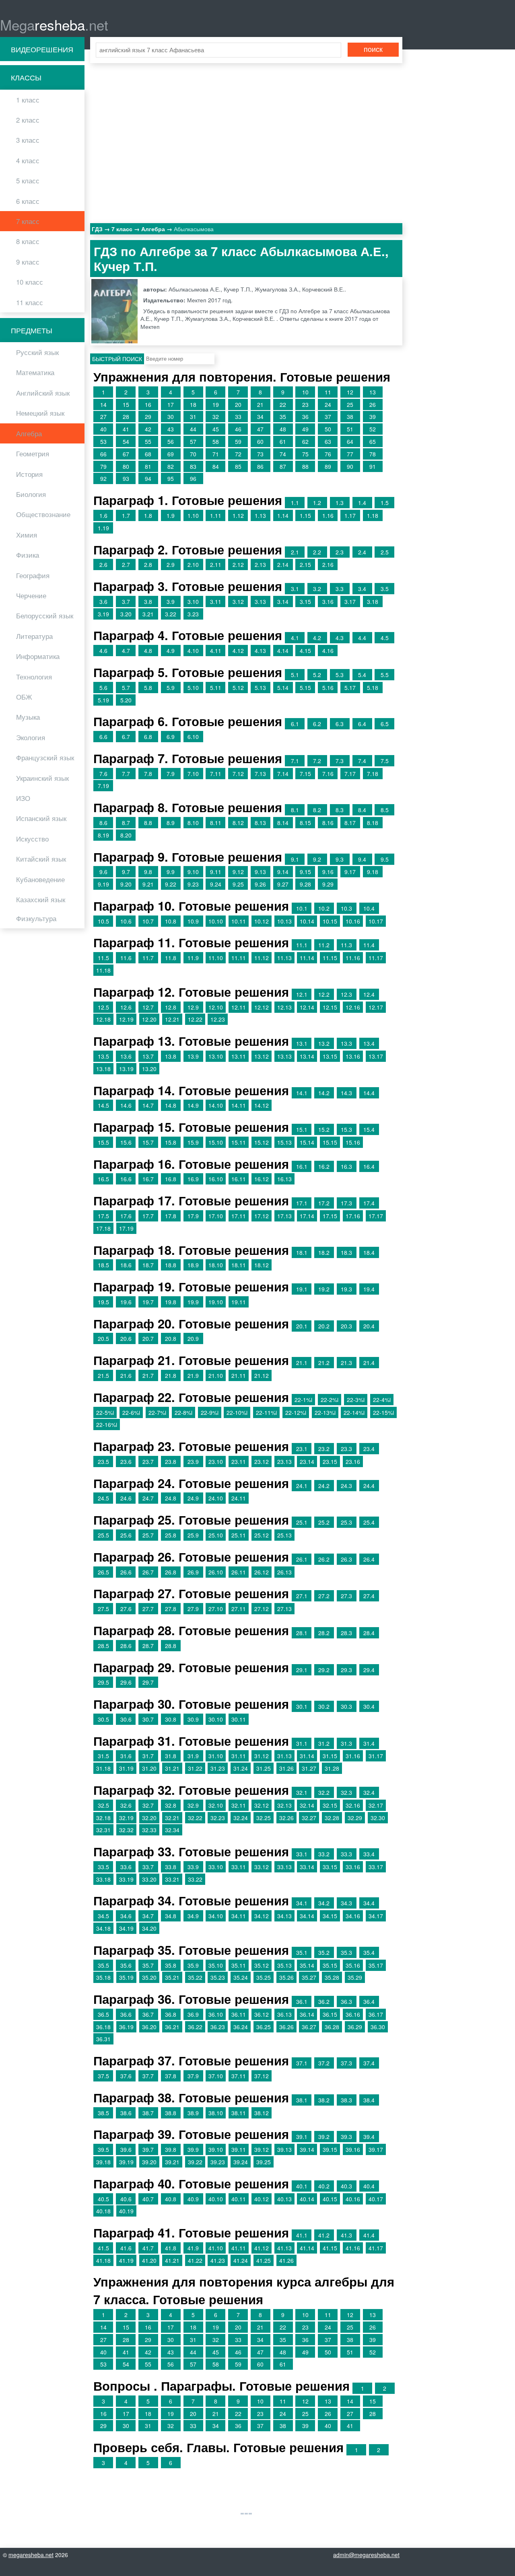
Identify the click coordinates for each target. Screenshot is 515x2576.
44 (193, 429)
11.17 (376, 958)
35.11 (239, 1965)
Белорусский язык (45, 616)
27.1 (302, 1596)
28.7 (148, 1646)
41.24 (241, 2260)
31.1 (302, 1743)
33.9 (193, 1867)
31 (193, 417)
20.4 (369, 1326)
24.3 (346, 1486)
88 (305, 466)
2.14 (283, 564)
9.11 (216, 872)
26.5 (103, 1572)
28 (126, 417)
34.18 (103, 1928)
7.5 (385, 761)
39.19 (126, 2162)
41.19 (126, 2260)
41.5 (103, 2248)
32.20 (149, 1818)
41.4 (369, 2235)
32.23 (218, 1818)
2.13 (260, 564)
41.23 (218, 2260)
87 (283, 466)
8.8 (148, 823)
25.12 (262, 1535)
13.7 (148, 1056)
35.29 (355, 1977)
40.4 (369, 2186)
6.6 (103, 737)
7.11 (216, 774)
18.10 (216, 1265)
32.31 (103, 1830)
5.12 (238, 688)
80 (126, 466)
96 (193, 478)
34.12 (262, 1916)
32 (216, 417)
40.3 (346, 2186)
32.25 (264, 1818)
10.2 (324, 908)
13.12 (262, 1056)
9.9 (171, 872)
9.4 (362, 859)
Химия (27, 535)
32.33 (149, 1830)
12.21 (172, 1019)
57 (193, 441)
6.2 (317, 724)
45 (216, 429)
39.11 (239, 2149)
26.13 (284, 1572)
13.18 (103, 1069)
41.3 (346, 2235)
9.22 (171, 884)
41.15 (330, 2248)
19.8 (171, 1302)
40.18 (103, 2211)
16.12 (262, 1179)
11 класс (30, 302)
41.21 (172, 2260)
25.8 (171, 1535)
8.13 (260, 823)
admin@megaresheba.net (366, 2555)
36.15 (330, 2014)
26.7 (148, 1572)
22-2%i (330, 1400)
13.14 (307, 1056)
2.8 (148, 564)
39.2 (324, 2137)
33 (238, 417)
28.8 (171, 1646)
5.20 (126, 700)
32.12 (262, 1805)
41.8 (171, 2248)
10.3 (346, 908)
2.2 (317, 552)
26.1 (302, 1559)
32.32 (126, 1830)
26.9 (193, 1572)
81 (148, 466)
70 (193, 454)
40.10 (216, 2199)
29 (148, 417)
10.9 (193, 921)
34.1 (302, 1903)
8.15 (305, 823)
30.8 (171, 1719)
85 (238, 466)
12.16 (353, 1007)
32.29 (355, 1818)
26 (373, 404)
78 (373, 454)
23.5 (103, 1461)
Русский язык (37, 352)
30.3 (346, 1706)
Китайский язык (41, 859)
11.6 (126, 958)
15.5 (103, 1142)
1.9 (171, 515)
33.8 (171, 1867)
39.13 (284, 2149)
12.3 (346, 994)
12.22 (195, 1019)
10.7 (148, 921)
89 (328, 466)
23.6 (126, 1461)
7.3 (340, 761)
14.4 (369, 1093)
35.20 (149, 1977)
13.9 (193, 1056)
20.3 (346, 1326)
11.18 (103, 970)
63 (328, 441)
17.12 (262, 1216)
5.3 (340, 675)
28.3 (346, 1633)
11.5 (103, 958)
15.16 (353, 1142)
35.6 (126, 1965)
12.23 (218, 1019)
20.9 (193, 1338)
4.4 (362, 638)
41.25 (264, 2260)
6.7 (126, 737)
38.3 (346, 2100)
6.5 (385, 724)
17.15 (330, 1216)
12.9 (193, 1007)
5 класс (28, 181)
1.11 (216, 515)
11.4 (369, 945)
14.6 (126, 1105)
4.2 (317, 638)
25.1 (302, 1522)
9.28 (305, 884)
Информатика (38, 656)
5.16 (328, 688)
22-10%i (237, 1412)
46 (238, 429)
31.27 (309, 1768)
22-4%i (382, 1400)
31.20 (149, 1768)
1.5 (385, 503)
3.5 (385, 589)
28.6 (126, 1646)
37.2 (324, 2063)
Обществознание (43, 514)
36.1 (302, 2001)
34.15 (330, 1916)
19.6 (126, 1302)
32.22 (195, 1818)
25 (350, 404)
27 (103, 417)
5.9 (171, 688)
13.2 (324, 1043)
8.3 (340, 810)
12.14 (307, 1007)
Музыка (28, 717)
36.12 (262, 2014)
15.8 (171, 1142)
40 (103, 429)
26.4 (369, 1559)
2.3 (340, 552)
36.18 (103, 2027)
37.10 (216, 2076)
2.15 (305, 564)
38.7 (148, 2113)
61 (283, 441)
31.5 (103, 1756)
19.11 (239, 1302)
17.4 (369, 1203)
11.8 (171, 958)
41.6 (126, 2248)
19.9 (193, 1302)
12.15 (330, 1007)
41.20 (149, 2260)
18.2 (324, 1252)
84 (216, 466)
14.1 (302, 1093)
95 (171, 478)
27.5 (103, 1609)
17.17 (376, 1216)
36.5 (103, 2014)
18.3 (346, 1252)
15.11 (239, 1142)
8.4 (362, 810)
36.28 (332, 2027)
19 (216, 404)
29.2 (324, 1670)
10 (305, 392)
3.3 (340, 589)
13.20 (149, 1069)
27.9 (193, 1609)
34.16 (353, 1916)
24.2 (324, 1486)
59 (238, 441)
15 (126, 404)
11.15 (330, 958)
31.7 (148, 1756)
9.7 (126, 872)
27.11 (239, 1609)
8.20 (126, 835)
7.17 (350, 774)
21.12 (262, 1375)
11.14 (307, 958)
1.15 (305, 515)
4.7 (126, 651)
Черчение (31, 595)
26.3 (346, 1559)
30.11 (239, 1719)
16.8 (171, 1179)
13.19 (126, 1069)
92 (103, 478)
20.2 (324, 1326)
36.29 (355, 2027)
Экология (31, 737)
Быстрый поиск (117, 359)
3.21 (148, 614)
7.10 (193, 774)
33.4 (369, 1854)
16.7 (148, 1179)
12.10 (216, 1007)
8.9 (171, 823)
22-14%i (354, 1412)
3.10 (193, 601)
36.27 (309, 2027)
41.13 (284, 2248)
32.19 (126, 1818)
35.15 (330, 1965)
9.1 (295, 859)
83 (193, 466)
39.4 (369, 2137)
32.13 (284, 1805)
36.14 (307, 2014)
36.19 (126, 2027)
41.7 (148, 2248)
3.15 (305, 601)
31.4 (369, 1743)
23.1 (302, 1449)
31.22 (195, 1768)
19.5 (103, 1302)
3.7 (126, 601)
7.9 (171, 774)
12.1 (302, 994)
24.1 (302, 1486)
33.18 (103, 1879)
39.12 (262, 2149)
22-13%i (325, 1412)
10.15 (330, 921)
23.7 (148, 1461)
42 (148, 429)
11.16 (353, 958)
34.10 (216, 1916)
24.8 (171, 1498)
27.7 (148, 1609)
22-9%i (210, 1412)
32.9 (193, 1805)
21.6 (126, 1375)
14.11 (239, 1105)
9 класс (28, 262)
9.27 (283, 884)
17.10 (216, 1216)
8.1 (295, 810)
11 (328, 392)
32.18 (103, 1818)
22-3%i (356, 1400)
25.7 (148, 1535)
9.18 (373, 872)
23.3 (346, 1449)
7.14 (283, 774)
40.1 (302, 2186)
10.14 (307, 921)
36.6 (126, 2014)
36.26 (286, 2027)
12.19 (126, 1019)
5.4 (362, 675)
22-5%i (105, 1412)
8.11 (216, 823)
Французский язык (45, 757)
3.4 (362, 589)
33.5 (103, 1867)
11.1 (302, 945)
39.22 (195, 2162)
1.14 (283, 515)
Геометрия (33, 454)
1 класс (28, 100)
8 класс (28, 241)
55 (148, 441)
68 (148, 454)
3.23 (193, 614)
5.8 (148, 688)
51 (350, 429)
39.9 (193, 2149)
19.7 (148, 1302)
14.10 (216, 1105)
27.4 (369, 1596)
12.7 (148, 1007)
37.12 (262, 2076)
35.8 (171, 1965)
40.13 (284, 2199)
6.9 (171, 737)
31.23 (218, 1768)
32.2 (324, 1792)
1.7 (126, 515)
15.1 (302, 1129)
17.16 (353, 1216)
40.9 (193, 2199)
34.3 (346, 1903)
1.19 (103, 528)
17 (171, 404)
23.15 (330, 1461)
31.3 (346, 1743)
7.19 (103, 786)
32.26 (286, 1818)
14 (103, 404)
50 (328, 429)
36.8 (171, 2014)
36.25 (264, 2027)
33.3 (346, 1854)
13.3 (346, 1043)
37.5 (103, 2076)
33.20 (149, 1879)
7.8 (148, 774)
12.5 (103, 1007)
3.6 (103, 601)
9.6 (103, 872)
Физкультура (36, 918)
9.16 (328, 872)
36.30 (378, 2027)
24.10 (216, 1498)
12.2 (324, 994)
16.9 (193, 1179)
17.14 (307, 1216)
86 (260, 466)
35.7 (148, 1965)
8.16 (328, 823)
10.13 (284, 921)
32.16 (353, 1805)
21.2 (324, 1363)
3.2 (317, 589)
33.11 (239, 1867)
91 (373, 466)
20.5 (103, 1338)
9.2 (317, 859)
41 (126, 429)
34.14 (307, 1916)
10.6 (126, 921)
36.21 (172, 2027)
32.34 (172, 1830)
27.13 (284, 1609)
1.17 (350, 515)
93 (126, 478)
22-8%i (183, 1412)
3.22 (171, 614)
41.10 (216, 2248)
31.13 (284, 1756)
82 (171, 466)
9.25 (238, 884)
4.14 (283, 651)
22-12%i (296, 1412)
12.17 (376, 1007)
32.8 (171, 1805)
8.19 (103, 835)
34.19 (126, 1928)
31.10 (216, 1756)
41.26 (286, 2260)
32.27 (309, 1818)
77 (350, 454)
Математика (35, 372)
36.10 (216, 2014)
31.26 (286, 1768)
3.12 (238, 601)
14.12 (262, 1105)
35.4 (369, 1952)
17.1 (302, 1203)
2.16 (328, 564)
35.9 (193, 1965)
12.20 (149, 1019)
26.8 (171, 1572)
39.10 (216, 2149)
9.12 (238, 872)
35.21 (172, 1977)
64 (350, 441)
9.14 (283, 872)
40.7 (148, 2199)
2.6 (103, 564)
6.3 (340, 724)
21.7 (148, 1375)
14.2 (324, 1093)
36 (305, 417)
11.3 (346, 945)
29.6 (126, 1682)
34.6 (126, 1916)
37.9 (193, 2076)
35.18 (103, 1977)
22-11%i (266, 1412)
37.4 (369, 2063)
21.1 (302, 1363)
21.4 (369, 1363)
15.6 (126, 1142)
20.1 (302, 1326)
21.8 (171, 1375)
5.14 (283, 688)
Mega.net (54, 25)
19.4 (369, 1289)
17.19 (126, 1228)
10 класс (30, 282)
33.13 (284, 1867)
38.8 (171, 2113)
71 (216, 454)
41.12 (262, 2248)
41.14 (307, 2248)
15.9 (193, 1142)
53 (103, 441)
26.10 (216, 1572)
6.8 (148, 737)
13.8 (171, 1056)
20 (238, 404)
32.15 (330, 1805)
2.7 (126, 564)
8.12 (238, 823)
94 (148, 478)
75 (305, 454)
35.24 (241, 1977)
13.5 (103, 1056)
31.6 (126, 1756)
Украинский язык (42, 778)
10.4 (369, 908)
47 (260, 429)
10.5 (103, 921)
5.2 (317, 675)
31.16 (353, 1756)
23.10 (216, 1461)
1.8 (148, 515)
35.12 (262, 1965)
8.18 (373, 823)
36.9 (193, 2014)
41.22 (195, 2260)
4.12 (238, 651)
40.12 (262, 2199)
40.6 (126, 2199)
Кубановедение (40, 879)
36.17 (376, 2014)
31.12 (262, 1756)
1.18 (373, 515)
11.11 (239, 958)
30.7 (148, 1719)
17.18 (103, 1228)
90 (350, 466)
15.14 (307, 1142)
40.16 (353, 2199)
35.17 (376, 1965)
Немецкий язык (40, 413)
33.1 (302, 1854)
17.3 (346, 1203)
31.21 (172, 1768)
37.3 (346, 2063)
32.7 (148, 1805)
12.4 (369, 994)
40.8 (171, 2199)
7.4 (362, 761)
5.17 (350, 688)
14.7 (148, 1105)
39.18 (103, 2162)
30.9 (193, 1719)
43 (171, 429)
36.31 (103, 2039)
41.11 (239, 2248)
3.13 (260, 601)
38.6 (126, 2113)
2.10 (193, 564)
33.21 (172, 1879)
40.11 (239, 2199)
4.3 (340, 638)
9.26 (260, 884)
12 (350, 392)
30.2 (324, 1706)
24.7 (148, 1498)
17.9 (193, 1216)
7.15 (305, 774)
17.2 (324, 1203)
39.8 (171, 2149)
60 (260, 441)
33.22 (195, 1879)
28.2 (324, 1633)
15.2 (324, 1129)
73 (260, 454)
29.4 (369, 1670)
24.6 (126, 1498)
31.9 (193, 1756)
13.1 (302, 1043)
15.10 (216, 1142)
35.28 (332, 1977)
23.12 (262, 1461)
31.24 (241, 1768)
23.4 (369, 1449)
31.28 (332, 1768)
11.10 (216, 958)
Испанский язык (41, 818)
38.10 (216, 2113)
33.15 (330, 1867)
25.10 (216, 1535)
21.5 (103, 1375)
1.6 (103, 515)
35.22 (195, 1977)
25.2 (324, 1522)
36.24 (241, 2027)
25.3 (346, 1522)
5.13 (260, 688)
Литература (34, 636)
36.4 (369, 2001)
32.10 (216, 1805)
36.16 (353, 2014)
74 (283, 454)
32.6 (126, 1805)
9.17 (350, 872)
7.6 (103, 774)
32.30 (378, 1818)
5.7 (126, 688)
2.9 (171, 564)
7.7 (126, 774)
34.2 (324, 1903)
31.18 (103, 1768)
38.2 (324, 2100)
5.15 (305, 688)
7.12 (238, 774)
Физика (28, 555)
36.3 (346, 2001)
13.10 (216, 1056)
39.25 (264, 2162)
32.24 (241, 1818)
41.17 (376, 2248)
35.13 (284, 1965)
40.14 (307, 2199)
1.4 (362, 503)
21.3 (346, 1363)
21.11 (239, 1375)
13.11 (239, 1056)
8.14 (283, 823)
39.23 (218, 2162)
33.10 (216, 1867)
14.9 (193, 1105)
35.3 (346, 1952)
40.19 (126, 2211)
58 (216, 441)
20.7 (148, 1338)
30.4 (369, 1706)
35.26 (286, 1977)
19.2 (324, 1289)
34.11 (239, 1916)
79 (103, 466)
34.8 (171, 1916)
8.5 (385, 810)
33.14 (307, 1867)
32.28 (332, 1818)
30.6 (126, 1719)
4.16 (328, 651)
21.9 (193, 1375)
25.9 (193, 1535)
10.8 (171, 921)
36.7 (148, 2014)
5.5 (385, 675)
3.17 (350, 601)
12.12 (262, 1007)
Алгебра (29, 433)
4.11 (216, 651)
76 (328, 454)
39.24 (241, 2162)
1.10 (193, 515)
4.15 (305, 651)
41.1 (302, 2235)
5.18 (373, 688)
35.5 (103, 1965)
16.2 (324, 1166)
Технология (34, 677)
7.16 (328, 774)
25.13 (284, 1535)
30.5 (103, 1719)
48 (283, 429)
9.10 (193, 872)
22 (283, 404)
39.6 (126, 2149)
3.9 (171, 601)
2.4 (362, 552)
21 (260, 404)
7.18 (373, 774)
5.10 (193, 688)
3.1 (295, 589)
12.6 (126, 1007)
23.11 (239, 1461)
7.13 (260, 774)
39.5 (103, 2149)
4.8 (148, 651)
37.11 (239, 2076)
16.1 (302, 1166)
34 (260, 417)
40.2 (324, 2186)
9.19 (103, 884)
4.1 (295, 638)
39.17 (376, 2149)
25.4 (369, 1522)
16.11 (239, 1179)
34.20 (149, 1928)
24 (328, 404)
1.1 (295, 503)
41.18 (103, 2260)
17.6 (126, 1216)
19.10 (216, 1302)
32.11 (239, 1805)
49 (305, 429)
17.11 (239, 1216)
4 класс (28, 160)
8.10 (193, 823)
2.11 (216, 564)
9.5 (385, 859)
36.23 (218, 2027)
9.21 (148, 884)
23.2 (324, 1449)
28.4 (369, 1633)
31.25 (264, 1768)
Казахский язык (41, 899)
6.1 (295, 724)
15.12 (262, 1142)
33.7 (148, 1867)
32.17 (376, 1805)
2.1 (295, 552)
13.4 (369, 1043)
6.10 (193, 737)
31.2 (324, 1743)
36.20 (149, 2027)
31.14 (307, 1756)
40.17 (376, 2199)
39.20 (149, 2162)
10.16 (353, 921)
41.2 (324, 2235)
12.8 (171, 1007)
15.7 (148, 1142)
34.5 (103, 1916)
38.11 (239, 2113)
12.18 (103, 1019)
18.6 (126, 1265)
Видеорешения (42, 49)
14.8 (171, 1105)
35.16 (353, 1965)
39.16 (353, 2149)
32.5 (103, 1805)
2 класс (28, 120)
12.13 (284, 1007)
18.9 (193, 1265)
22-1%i (303, 1400)
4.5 (385, 638)
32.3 (346, 1792)
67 (126, 454)
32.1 (302, 1792)
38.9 (193, 2113)
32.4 (369, 1792)
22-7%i (157, 1412)
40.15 (330, 2199)
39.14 (307, 2149)
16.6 (126, 1179)
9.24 (216, 884)
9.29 (328, 884)
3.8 (148, 601)
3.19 (103, 614)
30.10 (216, 1719)
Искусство (32, 839)
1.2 (317, 503)
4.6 (103, 651)
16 (148, 404)
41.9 (193, 2248)
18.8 (171, 1265)
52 (373, 429)
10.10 (216, 921)
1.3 (340, 503)
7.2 (317, 761)
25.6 (126, 1535)
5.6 (103, 688)
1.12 (238, 515)
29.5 (103, 1682)
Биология (31, 494)
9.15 (305, 872)
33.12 (262, 1867)
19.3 (346, 1289)
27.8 (171, 1609)
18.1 (302, 1252)
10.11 (239, 921)
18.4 (369, 1252)
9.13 (260, 872)
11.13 (284, 958)
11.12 (262, 958)
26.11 (239, 1572)
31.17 (376, 1756)
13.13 (284, 1056)
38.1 (302, 2100)
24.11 (239, 1498)
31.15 (330, 1756)
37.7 (148, 2076)
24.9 (193, 1498)
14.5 (103, 1105)
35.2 (324, 1952)
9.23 (193, 884)
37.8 (171, 2076)
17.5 (103, 1216)
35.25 (264, 1977)
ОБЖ (24, 697)
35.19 (126, 1977)
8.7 (126, 823)
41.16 (353, 2248)
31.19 (126, 1768)
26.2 (324, 1559)
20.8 (171, 1338)
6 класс (28, 201)
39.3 (346, 2137)
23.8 (171, 1461)
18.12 (262, 1265)
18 (193, 404)
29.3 (346, 1670)
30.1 (302, 1706)
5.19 (103, 700)
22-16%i (107, 1424)
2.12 (238, 564)
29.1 (302, 1670)
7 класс (28, 221)
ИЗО (23, 798)
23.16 (353, 1461)
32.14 (307, 1805)
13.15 (330, 1056)
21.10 (216, 1375)
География (33, 575)
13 (373, 392)
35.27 (309, 1977)
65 (373, 441)
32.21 (172, 1818)
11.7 (148, 958)
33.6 (126, 1867)
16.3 (346, 1166)
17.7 (148, 1216)
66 (103, 454)
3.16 (328, 601)
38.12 (262, 2113)
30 (171, 417)
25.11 (239, 1535)
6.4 (362, 724)
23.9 (193, 1461)
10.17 (376, 921)
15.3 (346, 1129)
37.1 (302, 2063)
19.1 (302, 1289)
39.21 (172, 2162)
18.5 (103, 1265)
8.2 (317, 810)
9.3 (340, 859)
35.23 (218, 1977)
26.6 (126, 1572)
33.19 (126, 1879)
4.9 (171, 651)
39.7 (148, 2149)
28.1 (302, 1633)
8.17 (350, 823)
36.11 (239, 2014)
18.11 (239, 1265)
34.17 (376, 1916)
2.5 (385, 552)
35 (283, 417)
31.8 (171, 1756)
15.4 (369, 1129)
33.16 (353, 1867)
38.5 (103, 2113)
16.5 (103, 1179)
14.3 (346, 1093)
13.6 (126, 1056)
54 (126, 441)
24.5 (103, 1498)
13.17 (376, 1056)
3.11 (216, 601)
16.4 (369, 1166)
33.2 (324, 1854)
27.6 (126, 1609)
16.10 (216, 1179)
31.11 (239, 1756)
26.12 (262, 1572)
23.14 (307, 1461)
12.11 (239, 1007)
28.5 (103, 1646)
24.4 (369, 1486)
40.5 (103, 2199)
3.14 (283, 601)
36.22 (195, 2027)
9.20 (126, 884)
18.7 (148, 1265)
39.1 (302, 2137)
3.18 (373, 601)
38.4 (369, 2100)
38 (350, 417)
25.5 (103, 1535)
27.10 (216, 1609)
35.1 (302, 1952)
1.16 (328, 515)
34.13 (284, 1916)
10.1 (302, 908)
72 (238, 454)
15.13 (284, 1142)
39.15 (330, 2149)
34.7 (148, 1916)
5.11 (216, 688)
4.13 (260, 651)
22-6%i (131, 1412)
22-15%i (383, 1412)
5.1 (295, 675)
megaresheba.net (31, 2555)
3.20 (126, 614)
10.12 (262, 921)
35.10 (216, 1965)
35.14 (307, 1965)
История (29, 474)
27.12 (262, 1609)
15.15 (330, 1142)
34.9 (193, 1916)
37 (328, 417)
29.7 (148, 1682)
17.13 (284, 1216)
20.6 (126, 1338)
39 (373, 417)
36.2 (324, 2001)
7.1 (295, 761)
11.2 (324, 945)
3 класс (28, 140)
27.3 (346, 1596)
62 (305, 441)
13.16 (353, 1056)
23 (305, 404)
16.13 (284, 1179)
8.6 (103, 823)
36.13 (284, 2014)
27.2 (324, 1596)
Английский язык (43, 393)
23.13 (284, 1461)
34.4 (369, 1903)
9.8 (148, 872)
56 (171, 441)
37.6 (126, 2076)
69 (171, 454)
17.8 (171, 1216)
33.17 (376, 1867)
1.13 (260, 515)
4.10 (193, 651)
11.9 (193, 958)
